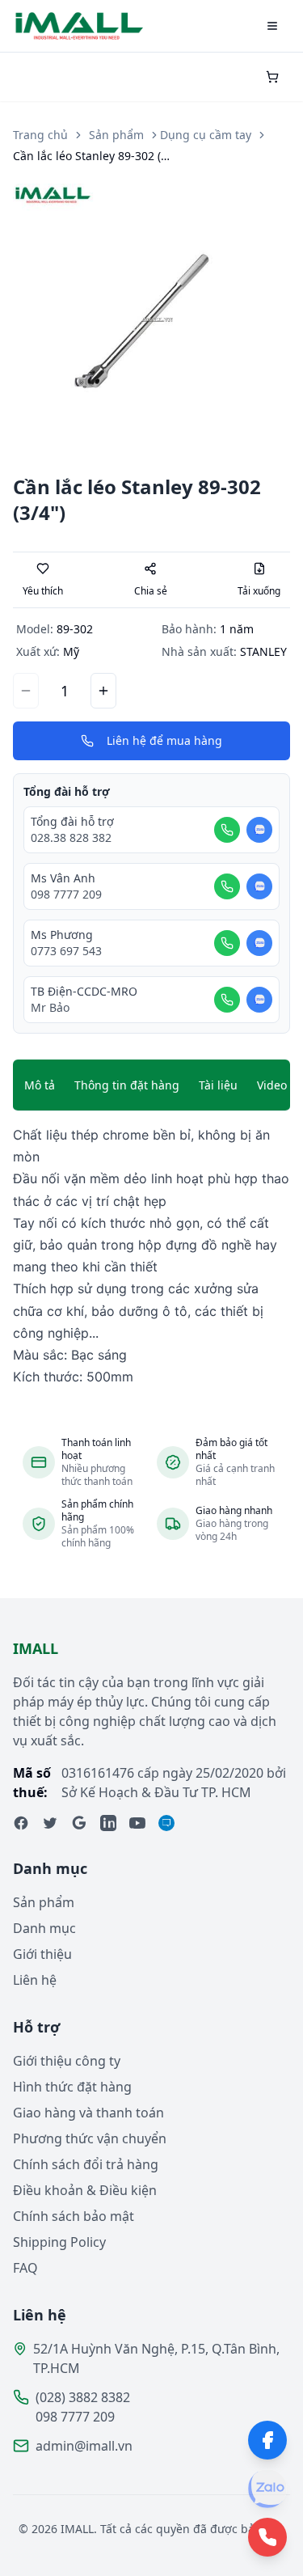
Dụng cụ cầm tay (206, 135)
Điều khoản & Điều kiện (85, 2190)
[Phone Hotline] (267, 2537)
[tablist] (151, 1085)
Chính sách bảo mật (74, 2216)
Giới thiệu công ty (67, 2061)
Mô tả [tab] (40, 1085)
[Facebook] (267, 2440)
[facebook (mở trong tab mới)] (21, 1823)
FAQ (25, 2268)
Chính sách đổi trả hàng (86, 2164)
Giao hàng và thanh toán (88, 2113)
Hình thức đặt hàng (72, 2087)
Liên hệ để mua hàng (164, 740)
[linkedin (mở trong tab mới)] (108, 1823)
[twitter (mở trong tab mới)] (50, 1823)
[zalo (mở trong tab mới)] (166, 1823)
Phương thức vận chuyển (90, 2138)
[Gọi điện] (227, 830)
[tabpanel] (151, 1256)
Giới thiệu (42, 1954)
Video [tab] (272, 1085)
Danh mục (44, 1928)
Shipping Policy (59, 2242)
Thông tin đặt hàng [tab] (127, 1085)
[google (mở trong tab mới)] (79, 1823)
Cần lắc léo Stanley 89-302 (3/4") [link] (94, 156)
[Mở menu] (272, 26)
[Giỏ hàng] (272, 77)
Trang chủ (40, 135)
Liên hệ (35, 1980)
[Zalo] (267, 2489)
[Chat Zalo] (259, 830)
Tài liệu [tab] (218, 1085)
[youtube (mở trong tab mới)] (137, 1823)
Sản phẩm (116, 135)
